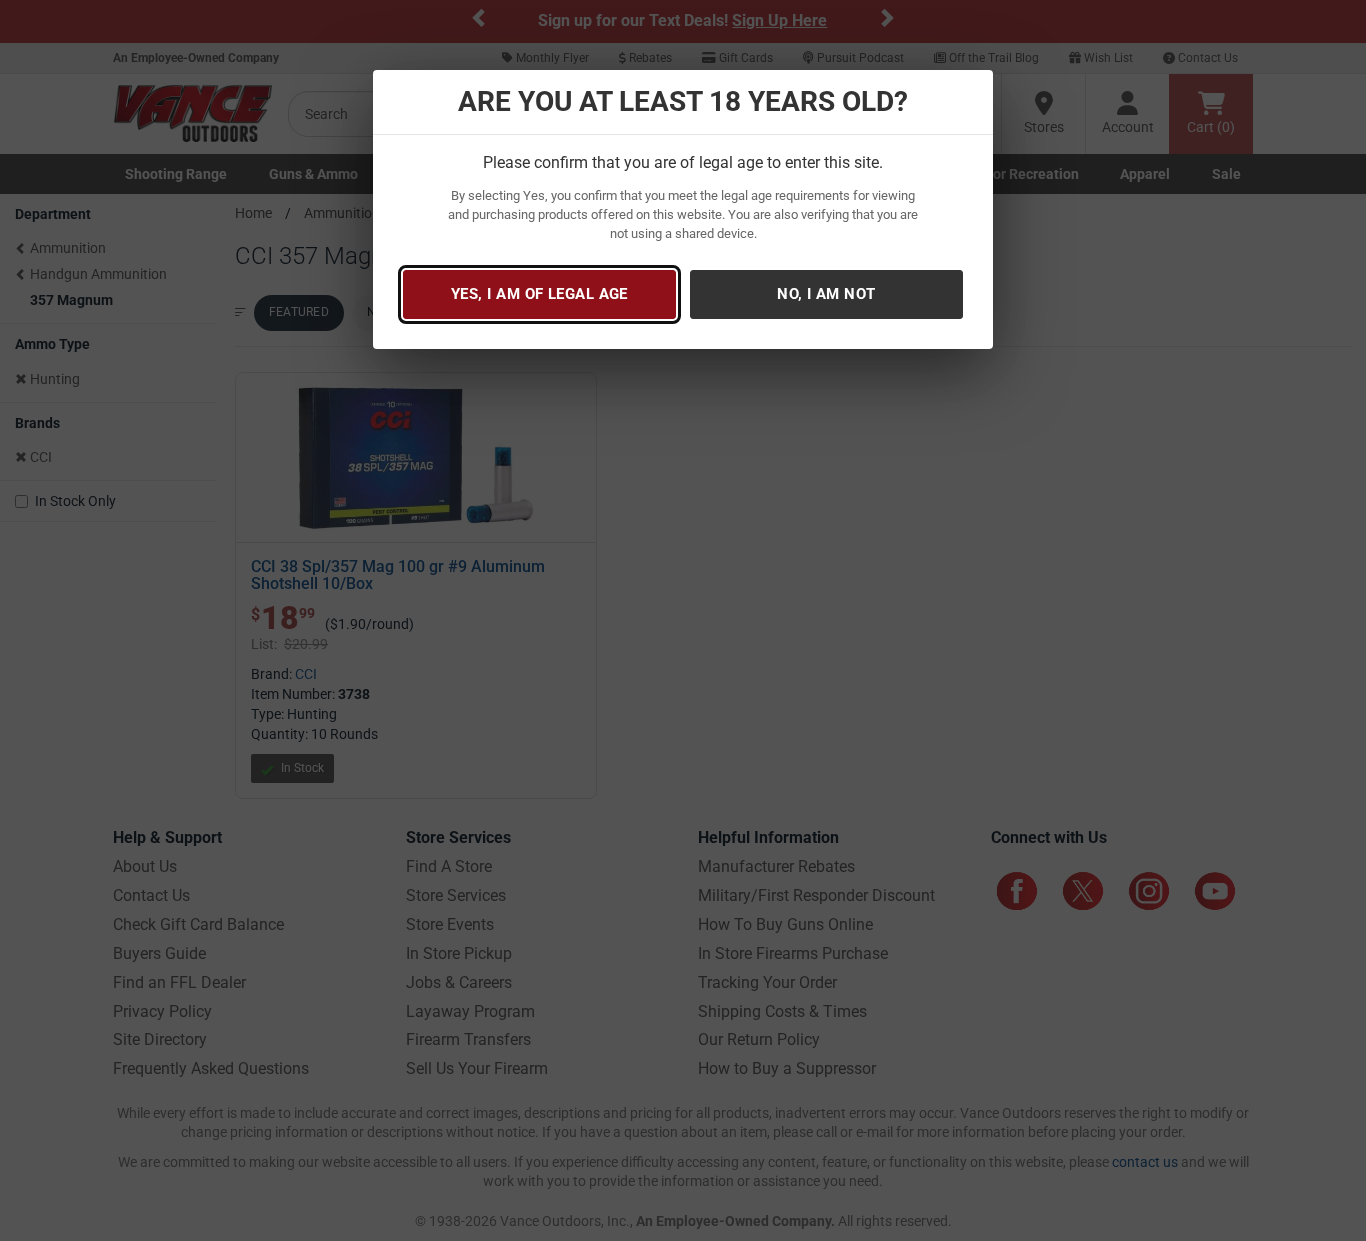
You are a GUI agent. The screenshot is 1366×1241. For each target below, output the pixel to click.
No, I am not (826, 294)
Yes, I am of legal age (539, 294)
